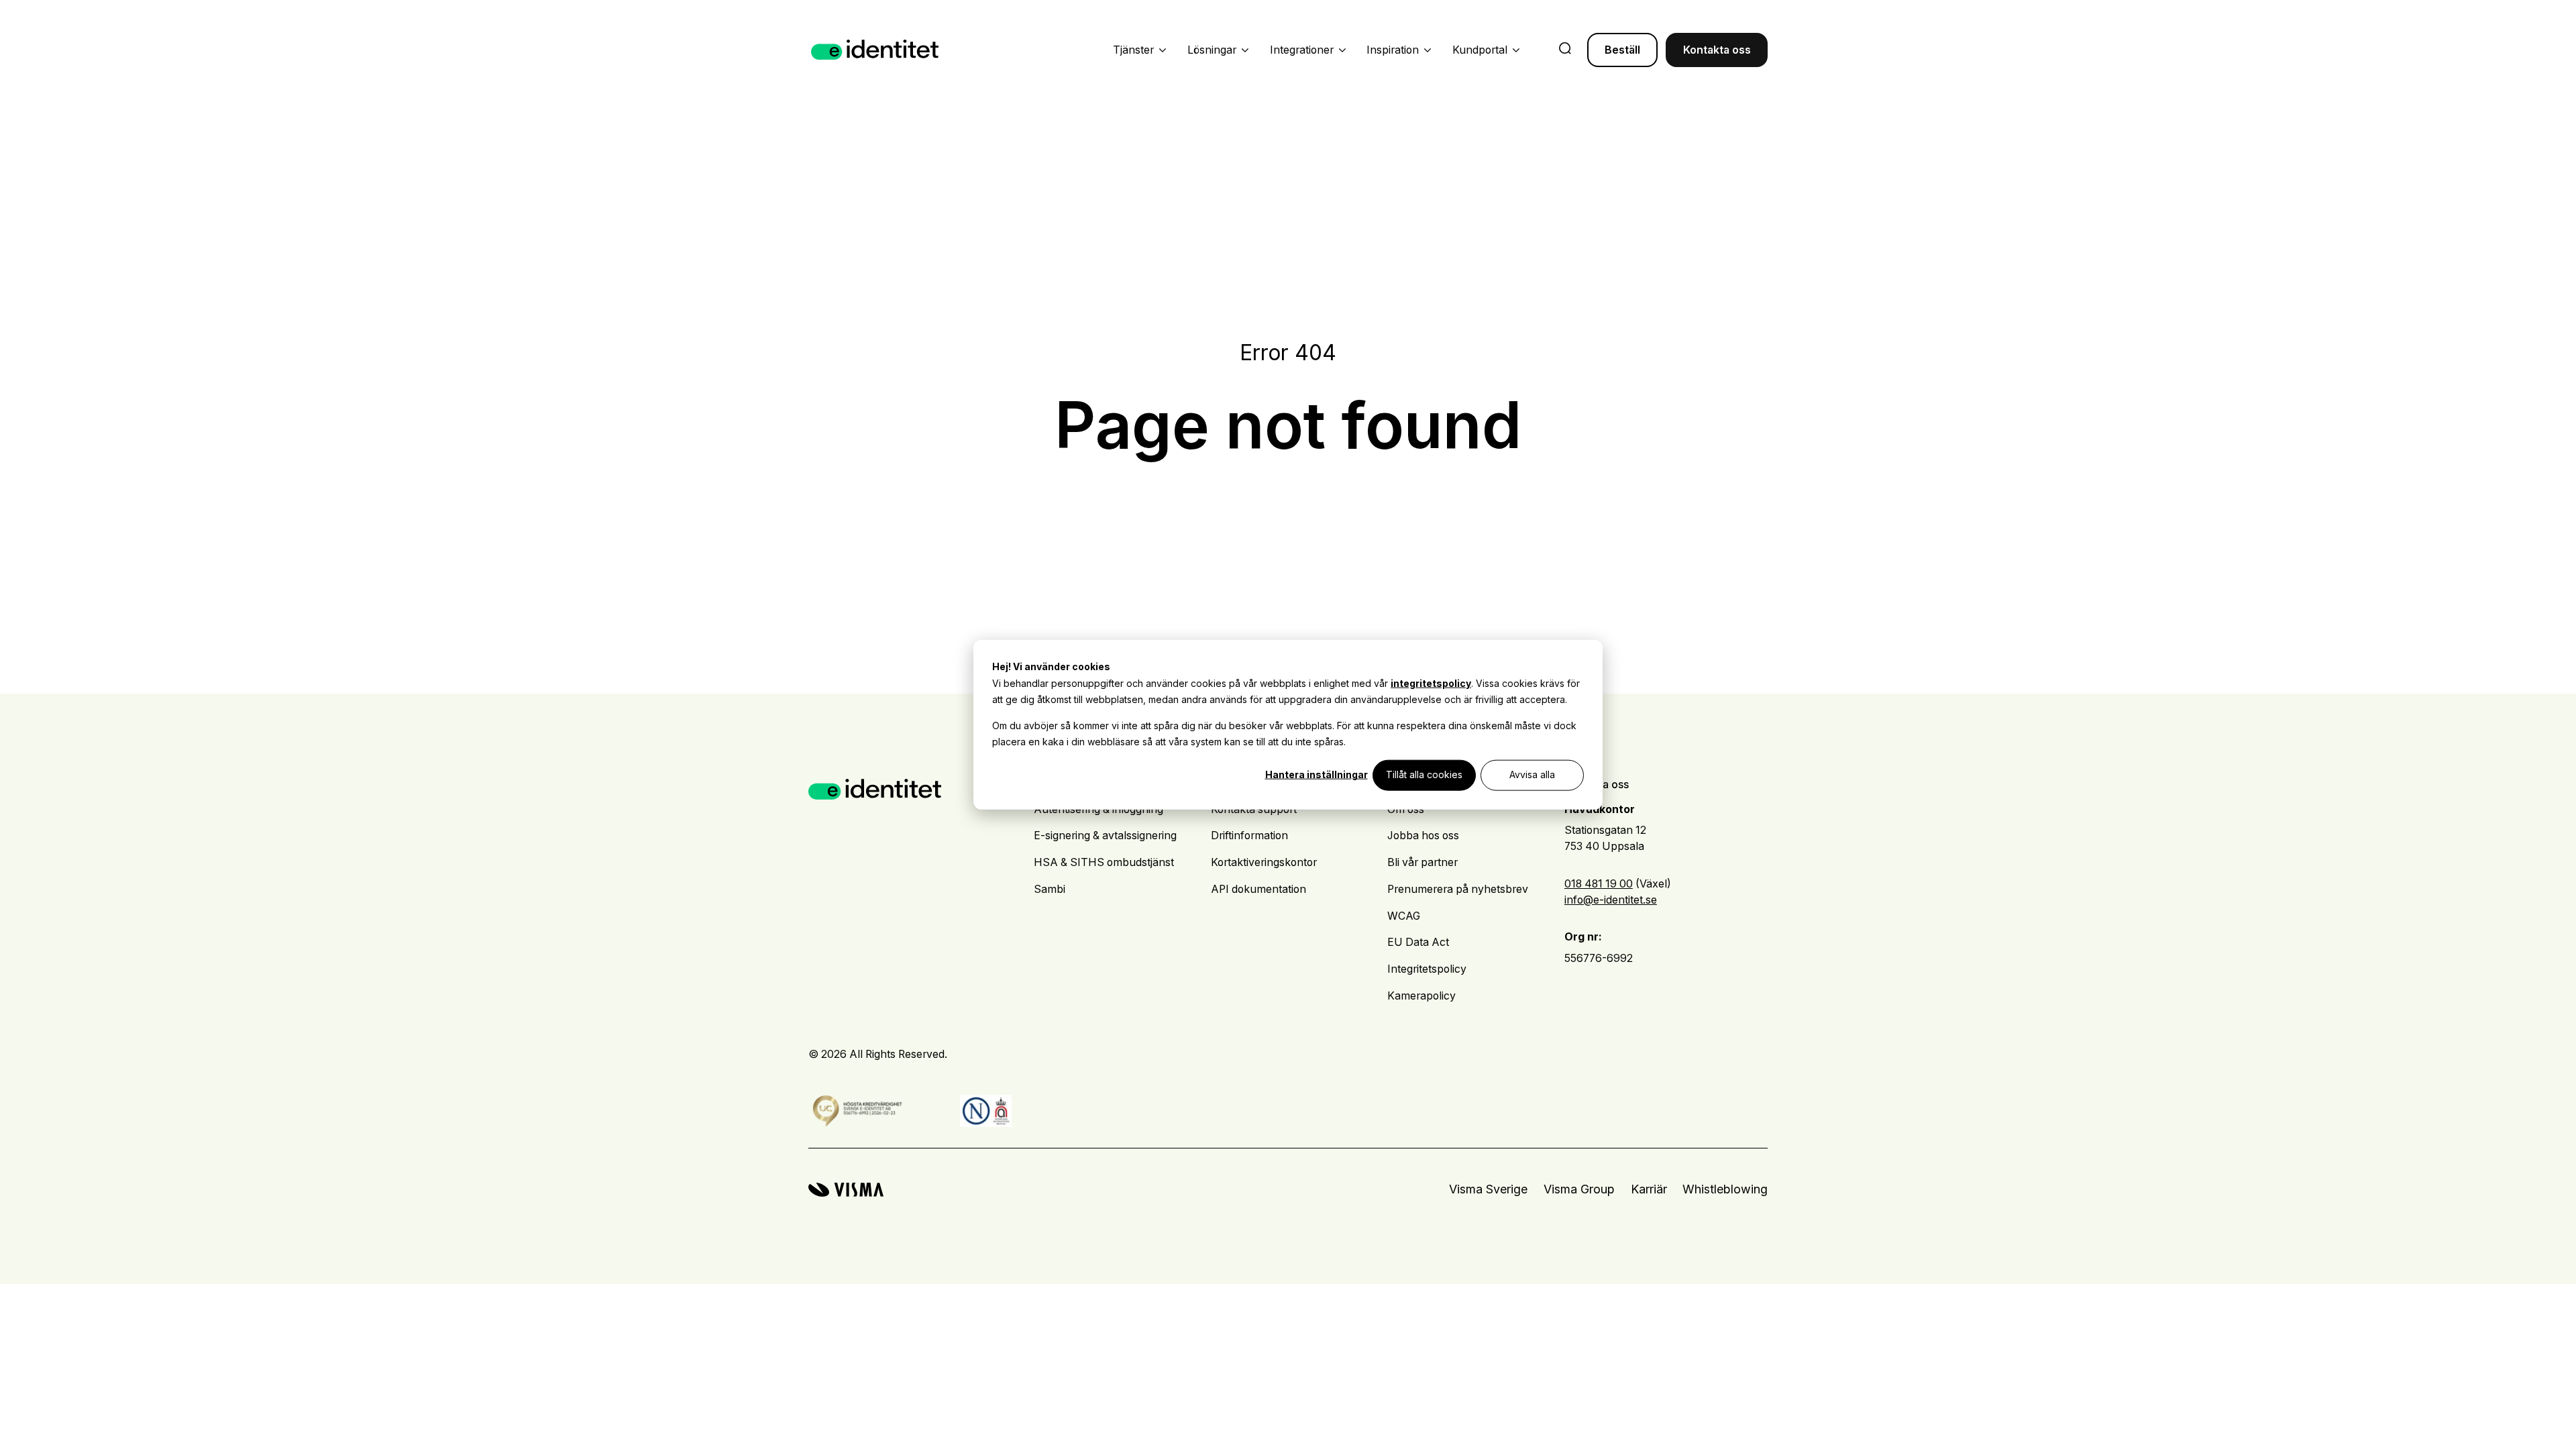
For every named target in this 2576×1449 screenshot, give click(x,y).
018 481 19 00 (1599, 884)
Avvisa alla (1532, 774)
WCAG (1404, 916)
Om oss (1406, 809)
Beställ (1622, 50)
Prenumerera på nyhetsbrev (1458, 889)
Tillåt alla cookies (1424, 774)
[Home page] (875, 50)
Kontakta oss (1717, 50)
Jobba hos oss (1423, 836)
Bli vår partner (1423, 862)
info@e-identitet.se (1611, 900)
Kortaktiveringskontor (1264, 862)
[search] (1565, 50)
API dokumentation (1258, 889)
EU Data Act (1418, 942)
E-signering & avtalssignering (1105, 836)
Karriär (1649, 1189)
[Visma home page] (846, 1190)
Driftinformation (1249, 836)
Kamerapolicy (1421, 996)
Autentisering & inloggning (1098, 809)
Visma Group (1579, 1189)
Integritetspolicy (1427, 969)
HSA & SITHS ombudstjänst (1104, 862)
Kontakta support (1254, 809)
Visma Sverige (1488, 1189)
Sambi (1050, 889)
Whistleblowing (1725, 1189)
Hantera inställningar (1317, 774)
